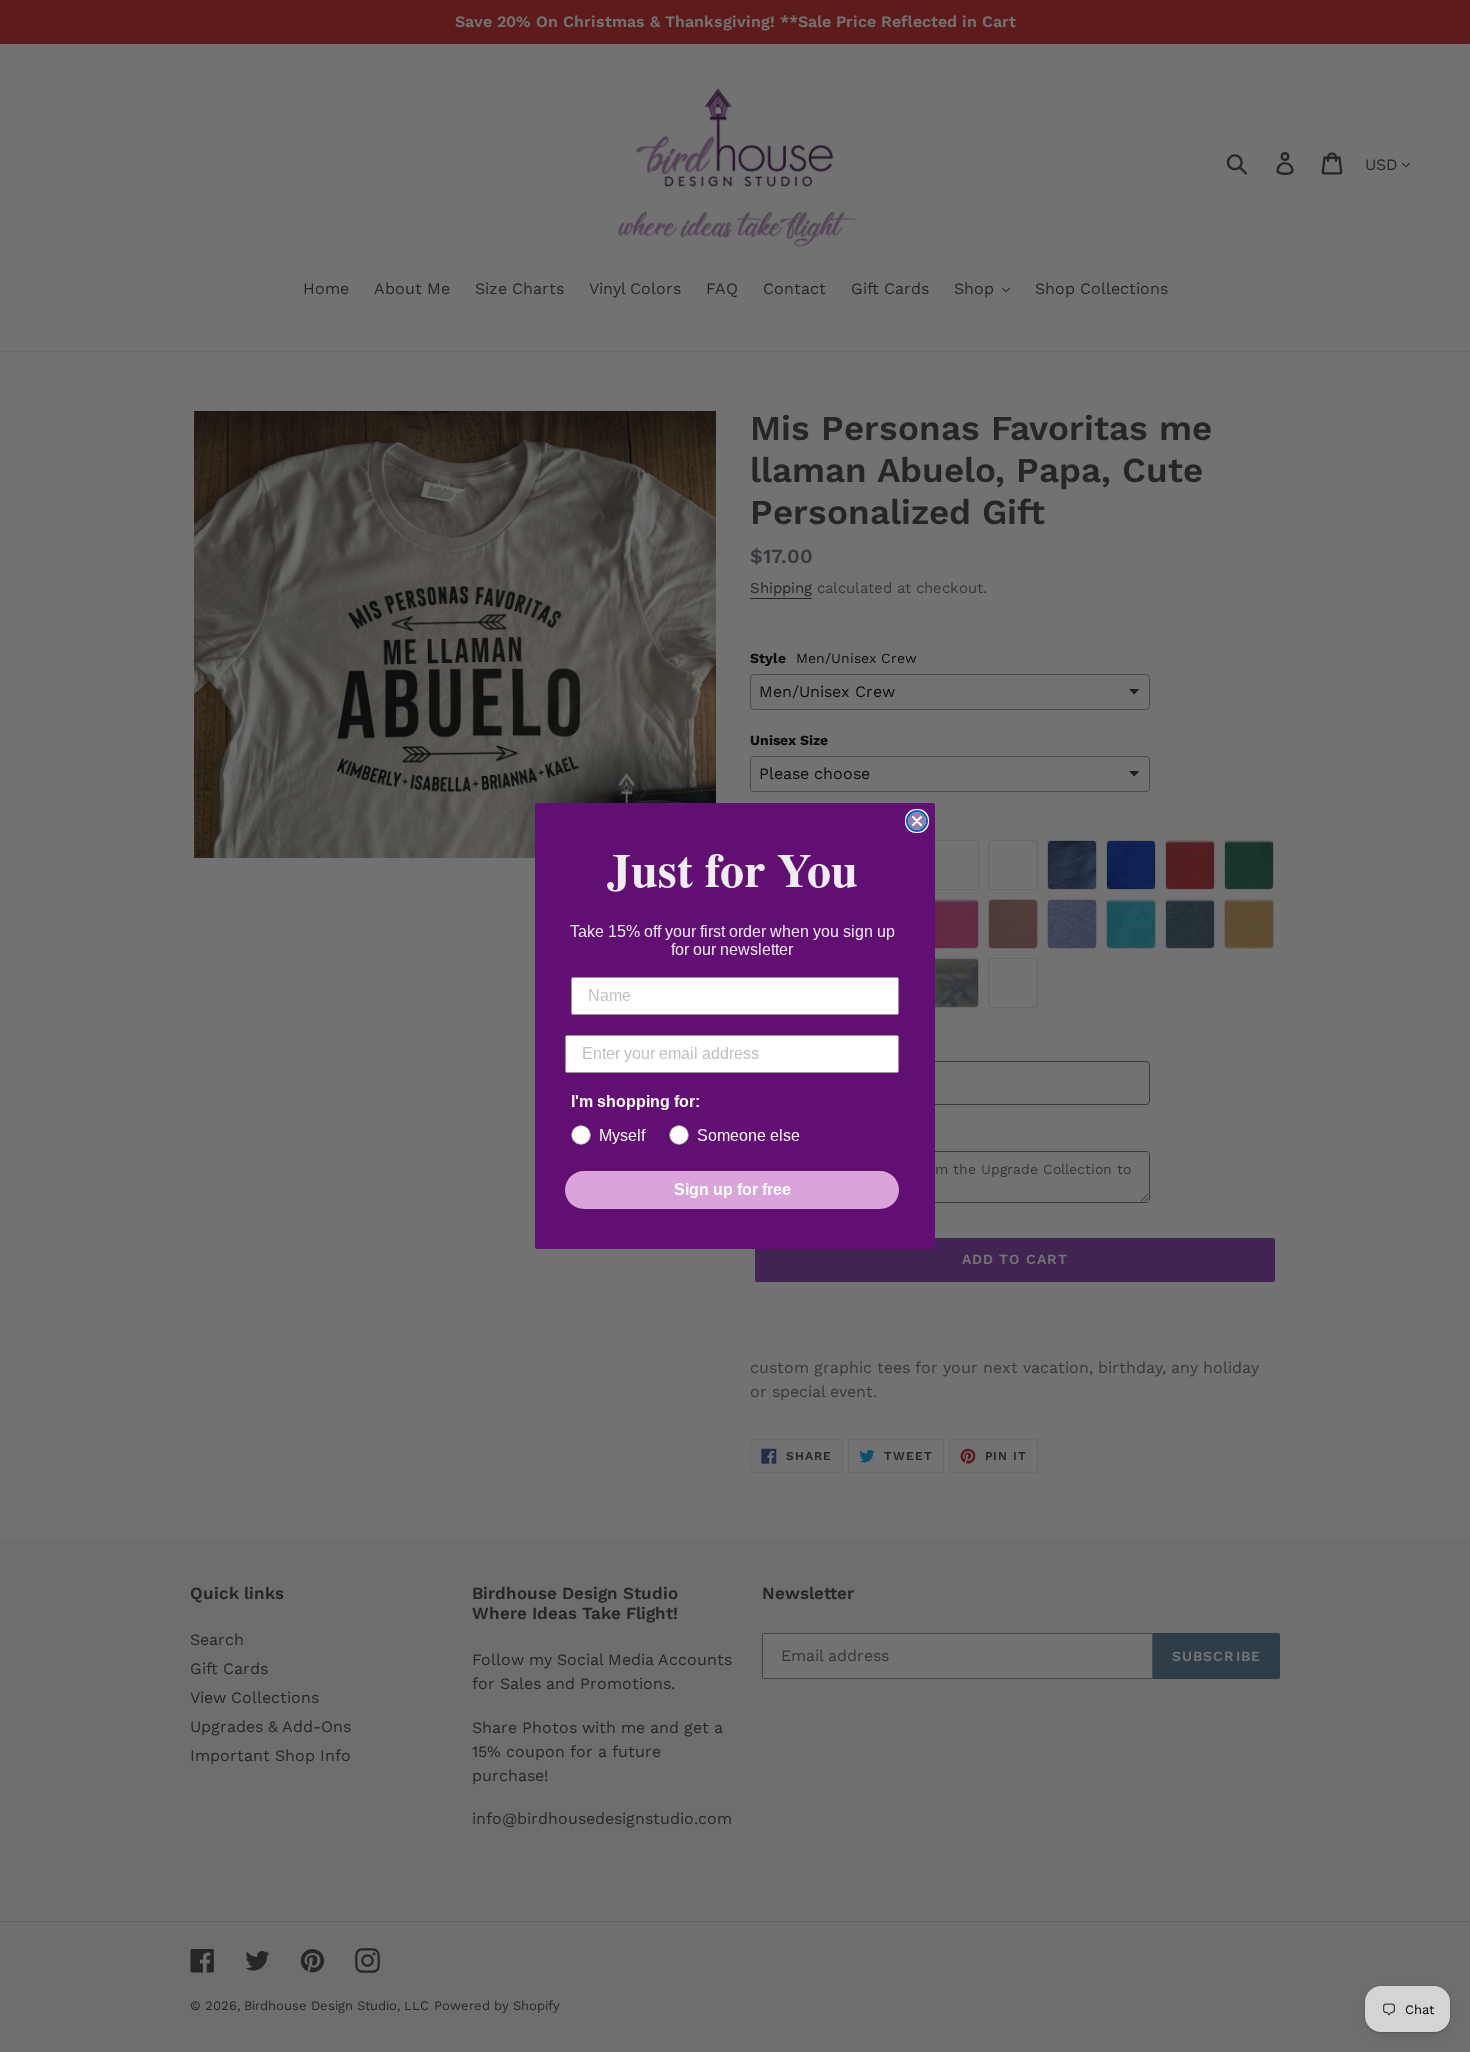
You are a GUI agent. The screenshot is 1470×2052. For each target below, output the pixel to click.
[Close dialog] (917, 821)
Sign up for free (732, 1189)
